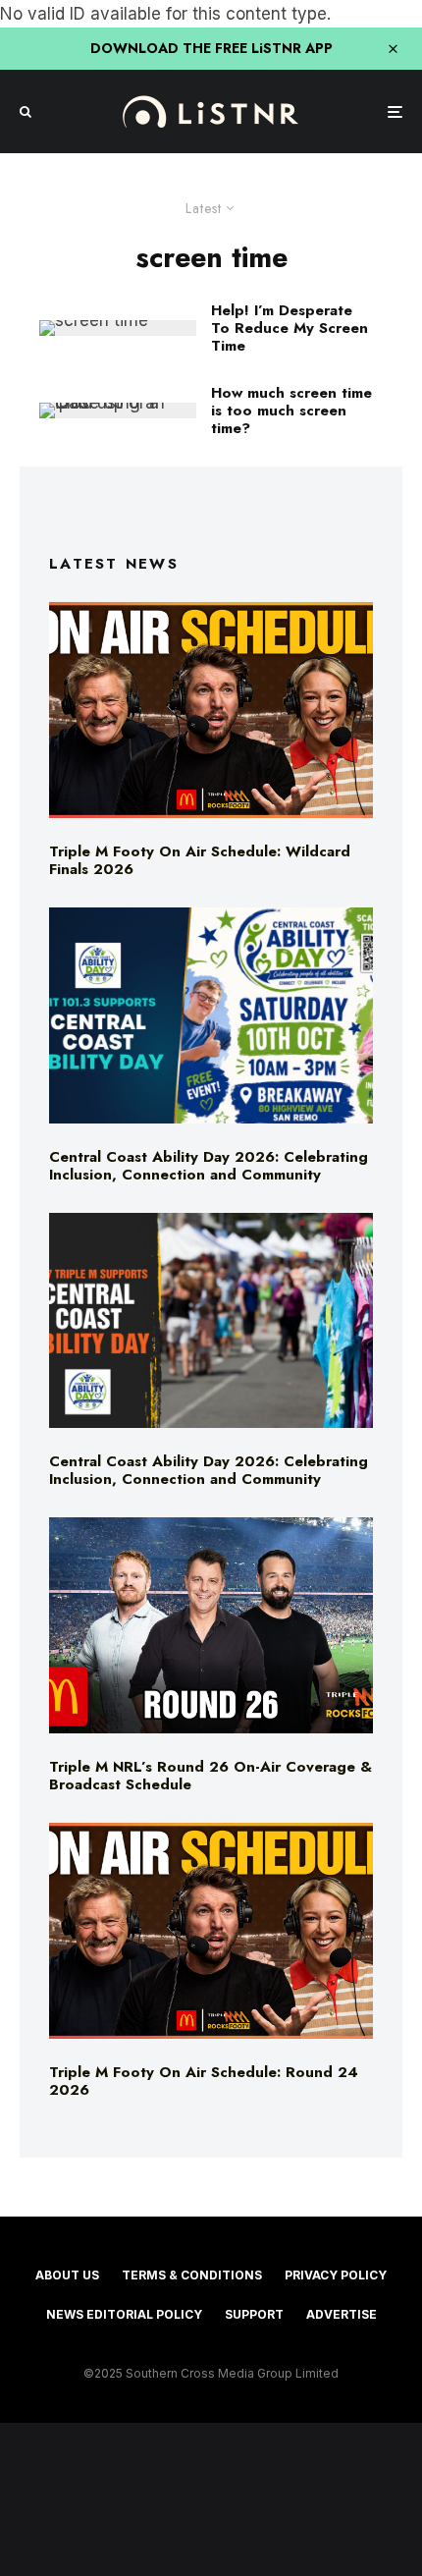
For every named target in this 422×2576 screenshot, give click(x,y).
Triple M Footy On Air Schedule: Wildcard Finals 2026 (200, 860)
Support (254, 2314)
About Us (67, 2275)
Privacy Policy (336, 2275)
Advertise (342, 2314)
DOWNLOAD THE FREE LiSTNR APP (211, 48)
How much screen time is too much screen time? (291, 411)
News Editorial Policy (124, 2314)
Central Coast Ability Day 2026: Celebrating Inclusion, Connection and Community (209, 1166)
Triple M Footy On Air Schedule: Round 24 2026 (204, 2081)
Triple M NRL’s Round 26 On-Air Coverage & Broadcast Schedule (211, 1776)
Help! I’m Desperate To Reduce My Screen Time (290, 328)
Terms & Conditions (192, 2275)
